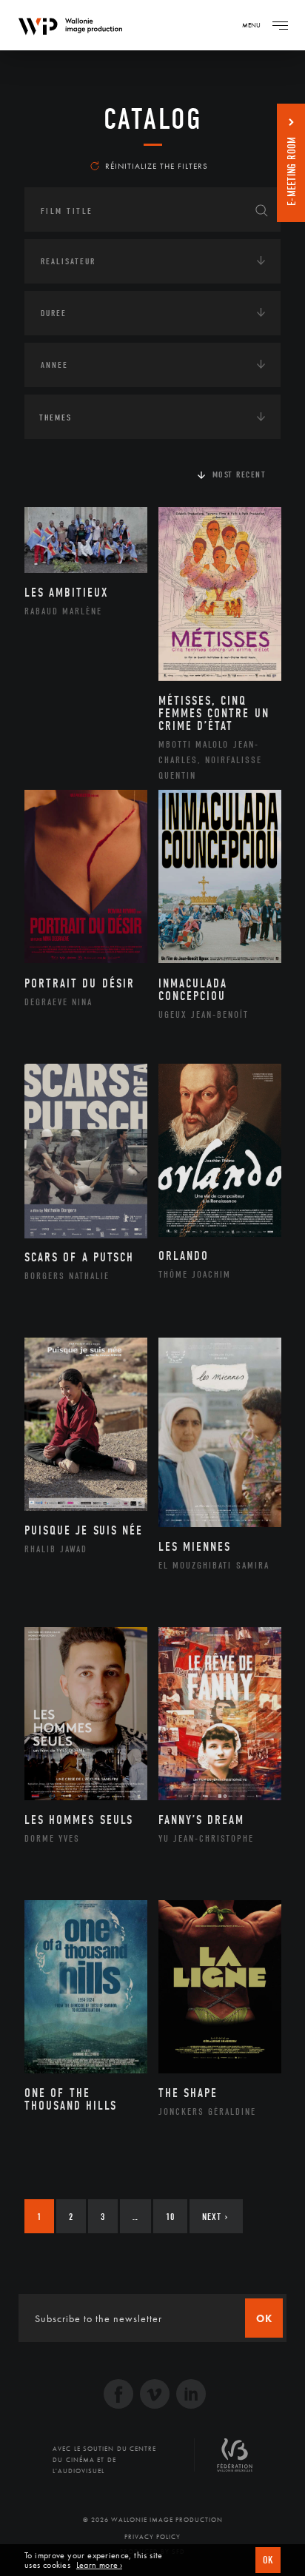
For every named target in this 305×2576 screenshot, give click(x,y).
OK (268, 2560)
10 (170, 2217)
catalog (153, 119)
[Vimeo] (155, 2396)
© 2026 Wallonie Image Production (153, 2520)
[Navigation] (280, 25)
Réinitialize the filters (157, 166)
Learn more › (99, 2565)
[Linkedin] (191, 2396)
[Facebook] (118, 2396)
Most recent (239, 474)
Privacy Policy (152, 2537)
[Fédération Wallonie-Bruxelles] (235, 2461)
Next (215, 2217)
